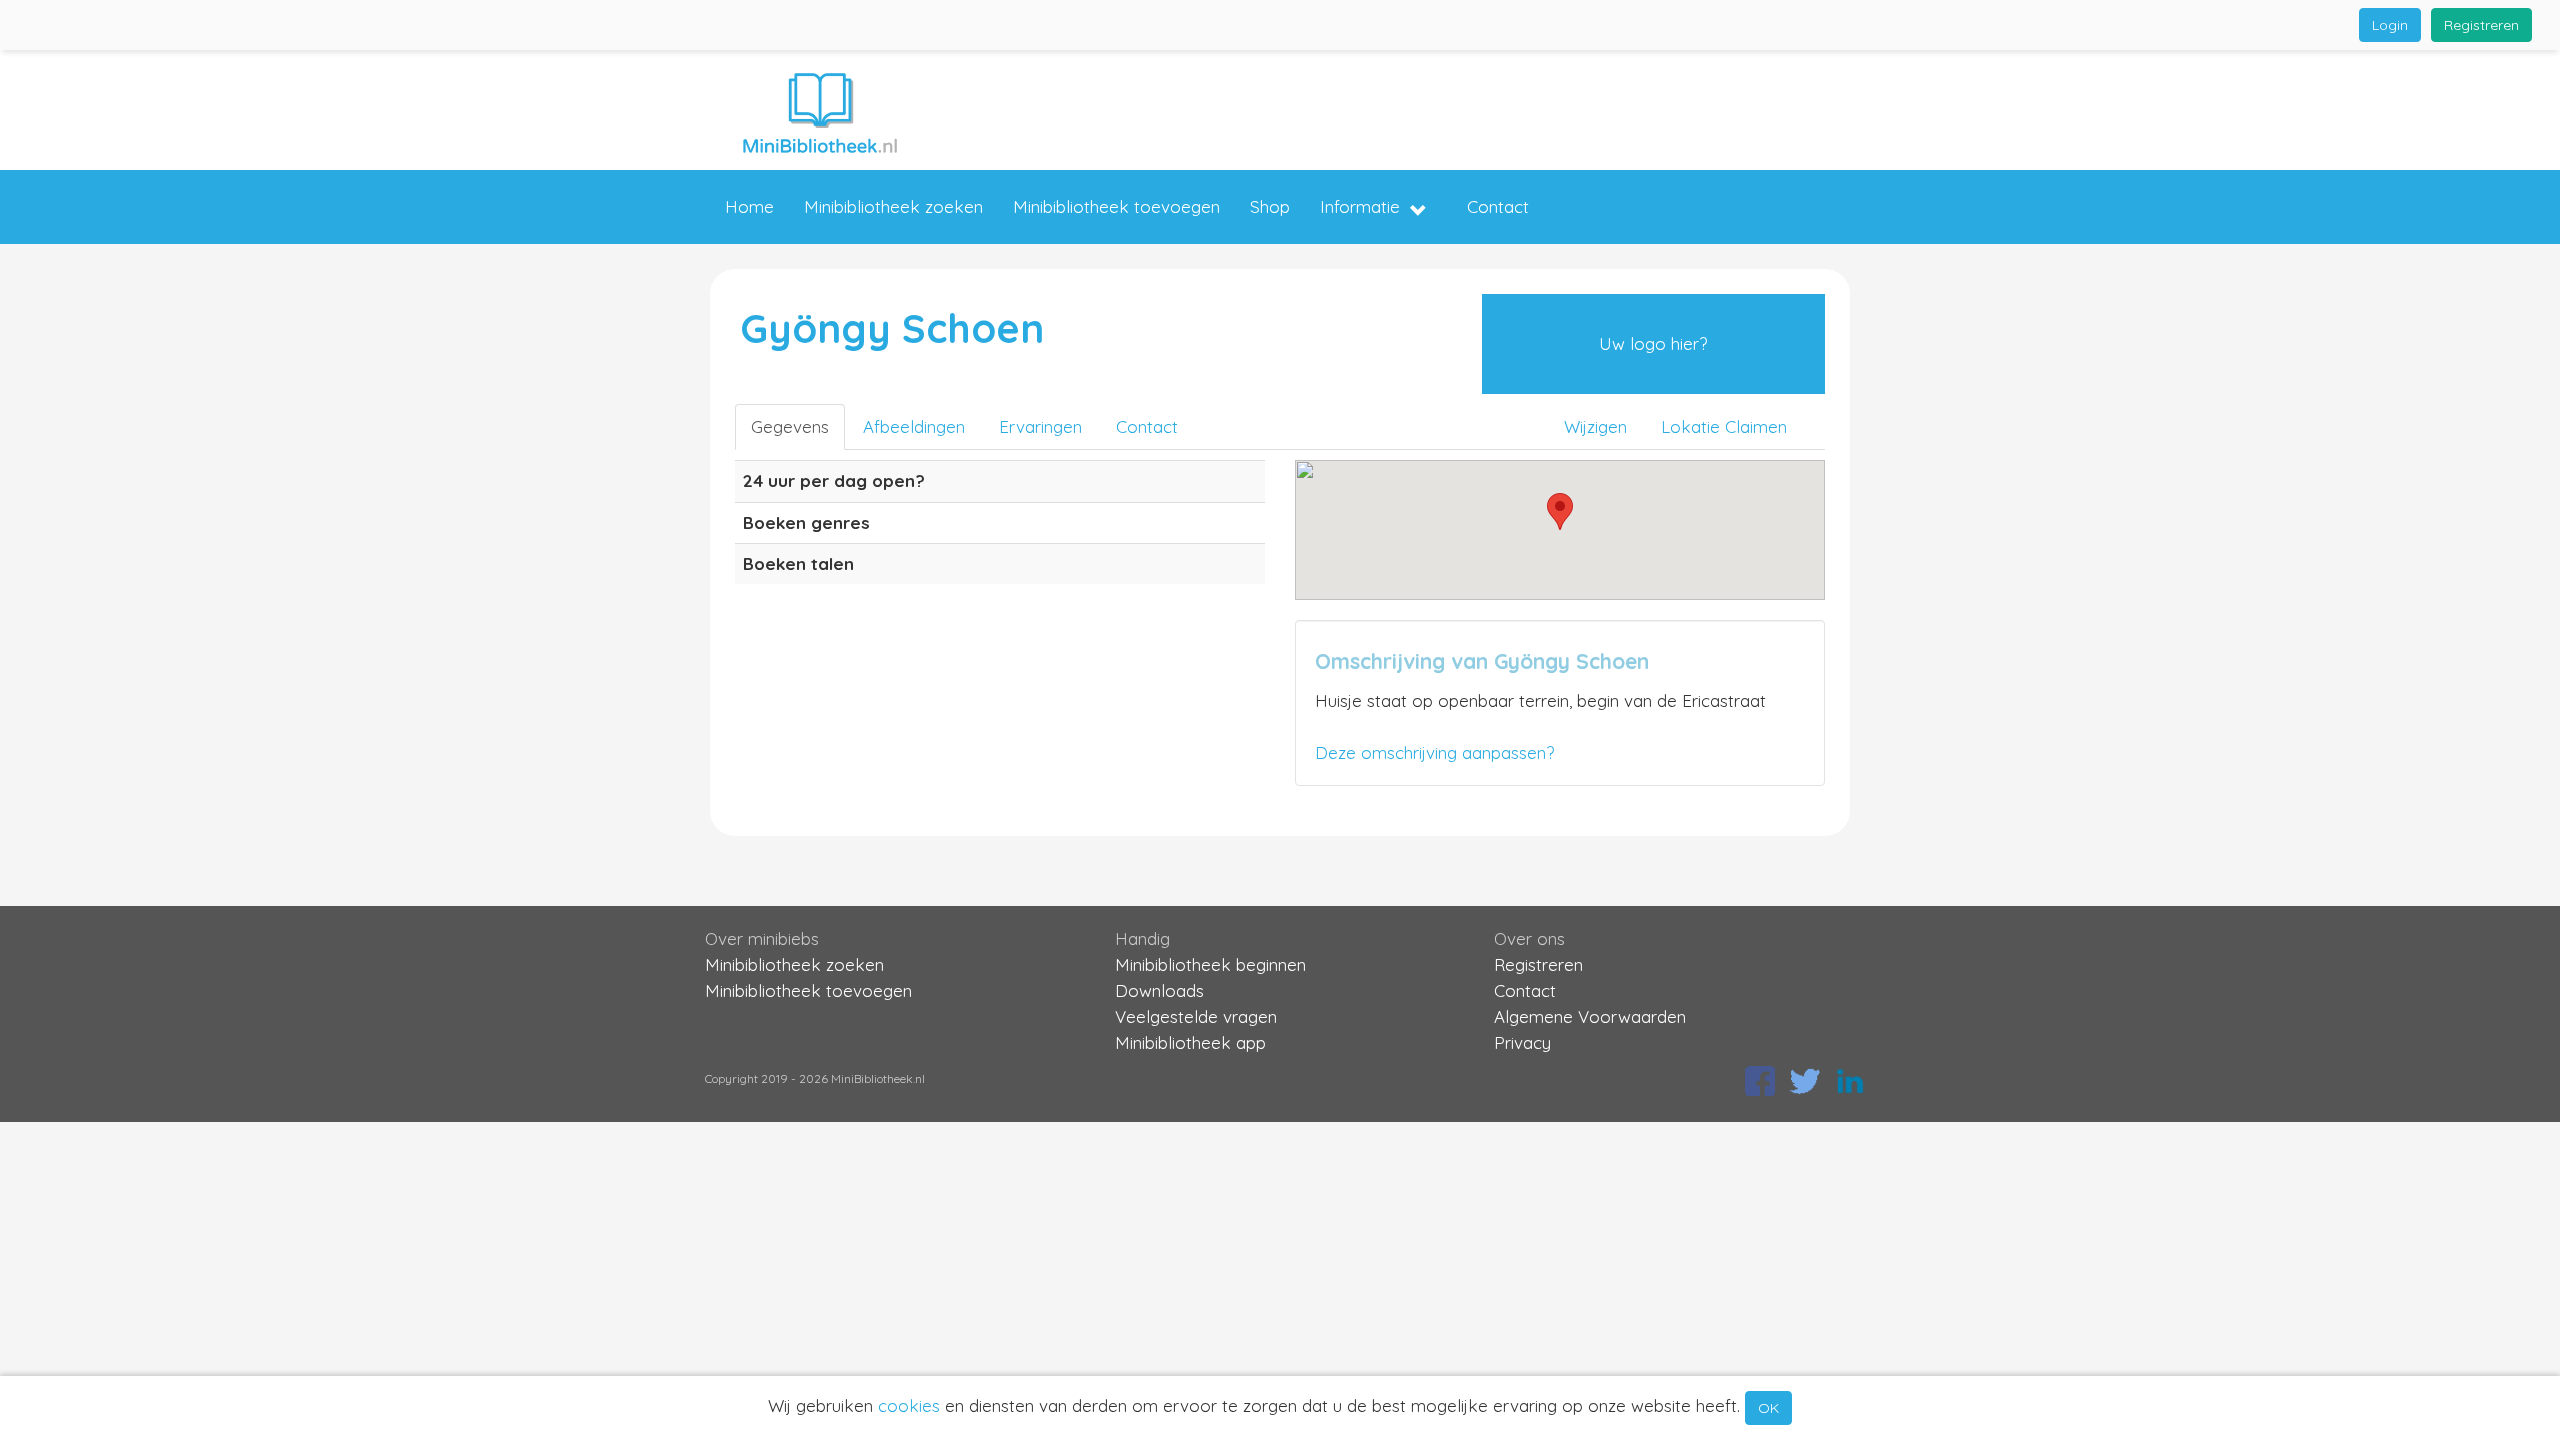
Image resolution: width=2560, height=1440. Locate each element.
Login (2390, 25)
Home (749, 206)
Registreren (2481, 25)
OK (1768, 1408)
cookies (909, 1405)
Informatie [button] (1360, 206)
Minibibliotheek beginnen (1210, 964)
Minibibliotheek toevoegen (1116, 206)
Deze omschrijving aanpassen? (1434, 752)
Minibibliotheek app (1190, 1042)
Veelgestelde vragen (1196, 1016)
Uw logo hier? (1653, 343)
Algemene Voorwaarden (1590, 1016)
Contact (1498, 206)
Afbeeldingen (914, 426)
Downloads (1159, 990)
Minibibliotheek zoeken (893, 206)
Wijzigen (1595, 426)
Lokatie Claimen (1724, 426)
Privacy (1522, 1042)
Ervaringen (1040, 426)
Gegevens (790, 426)
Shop (1270, 206)
